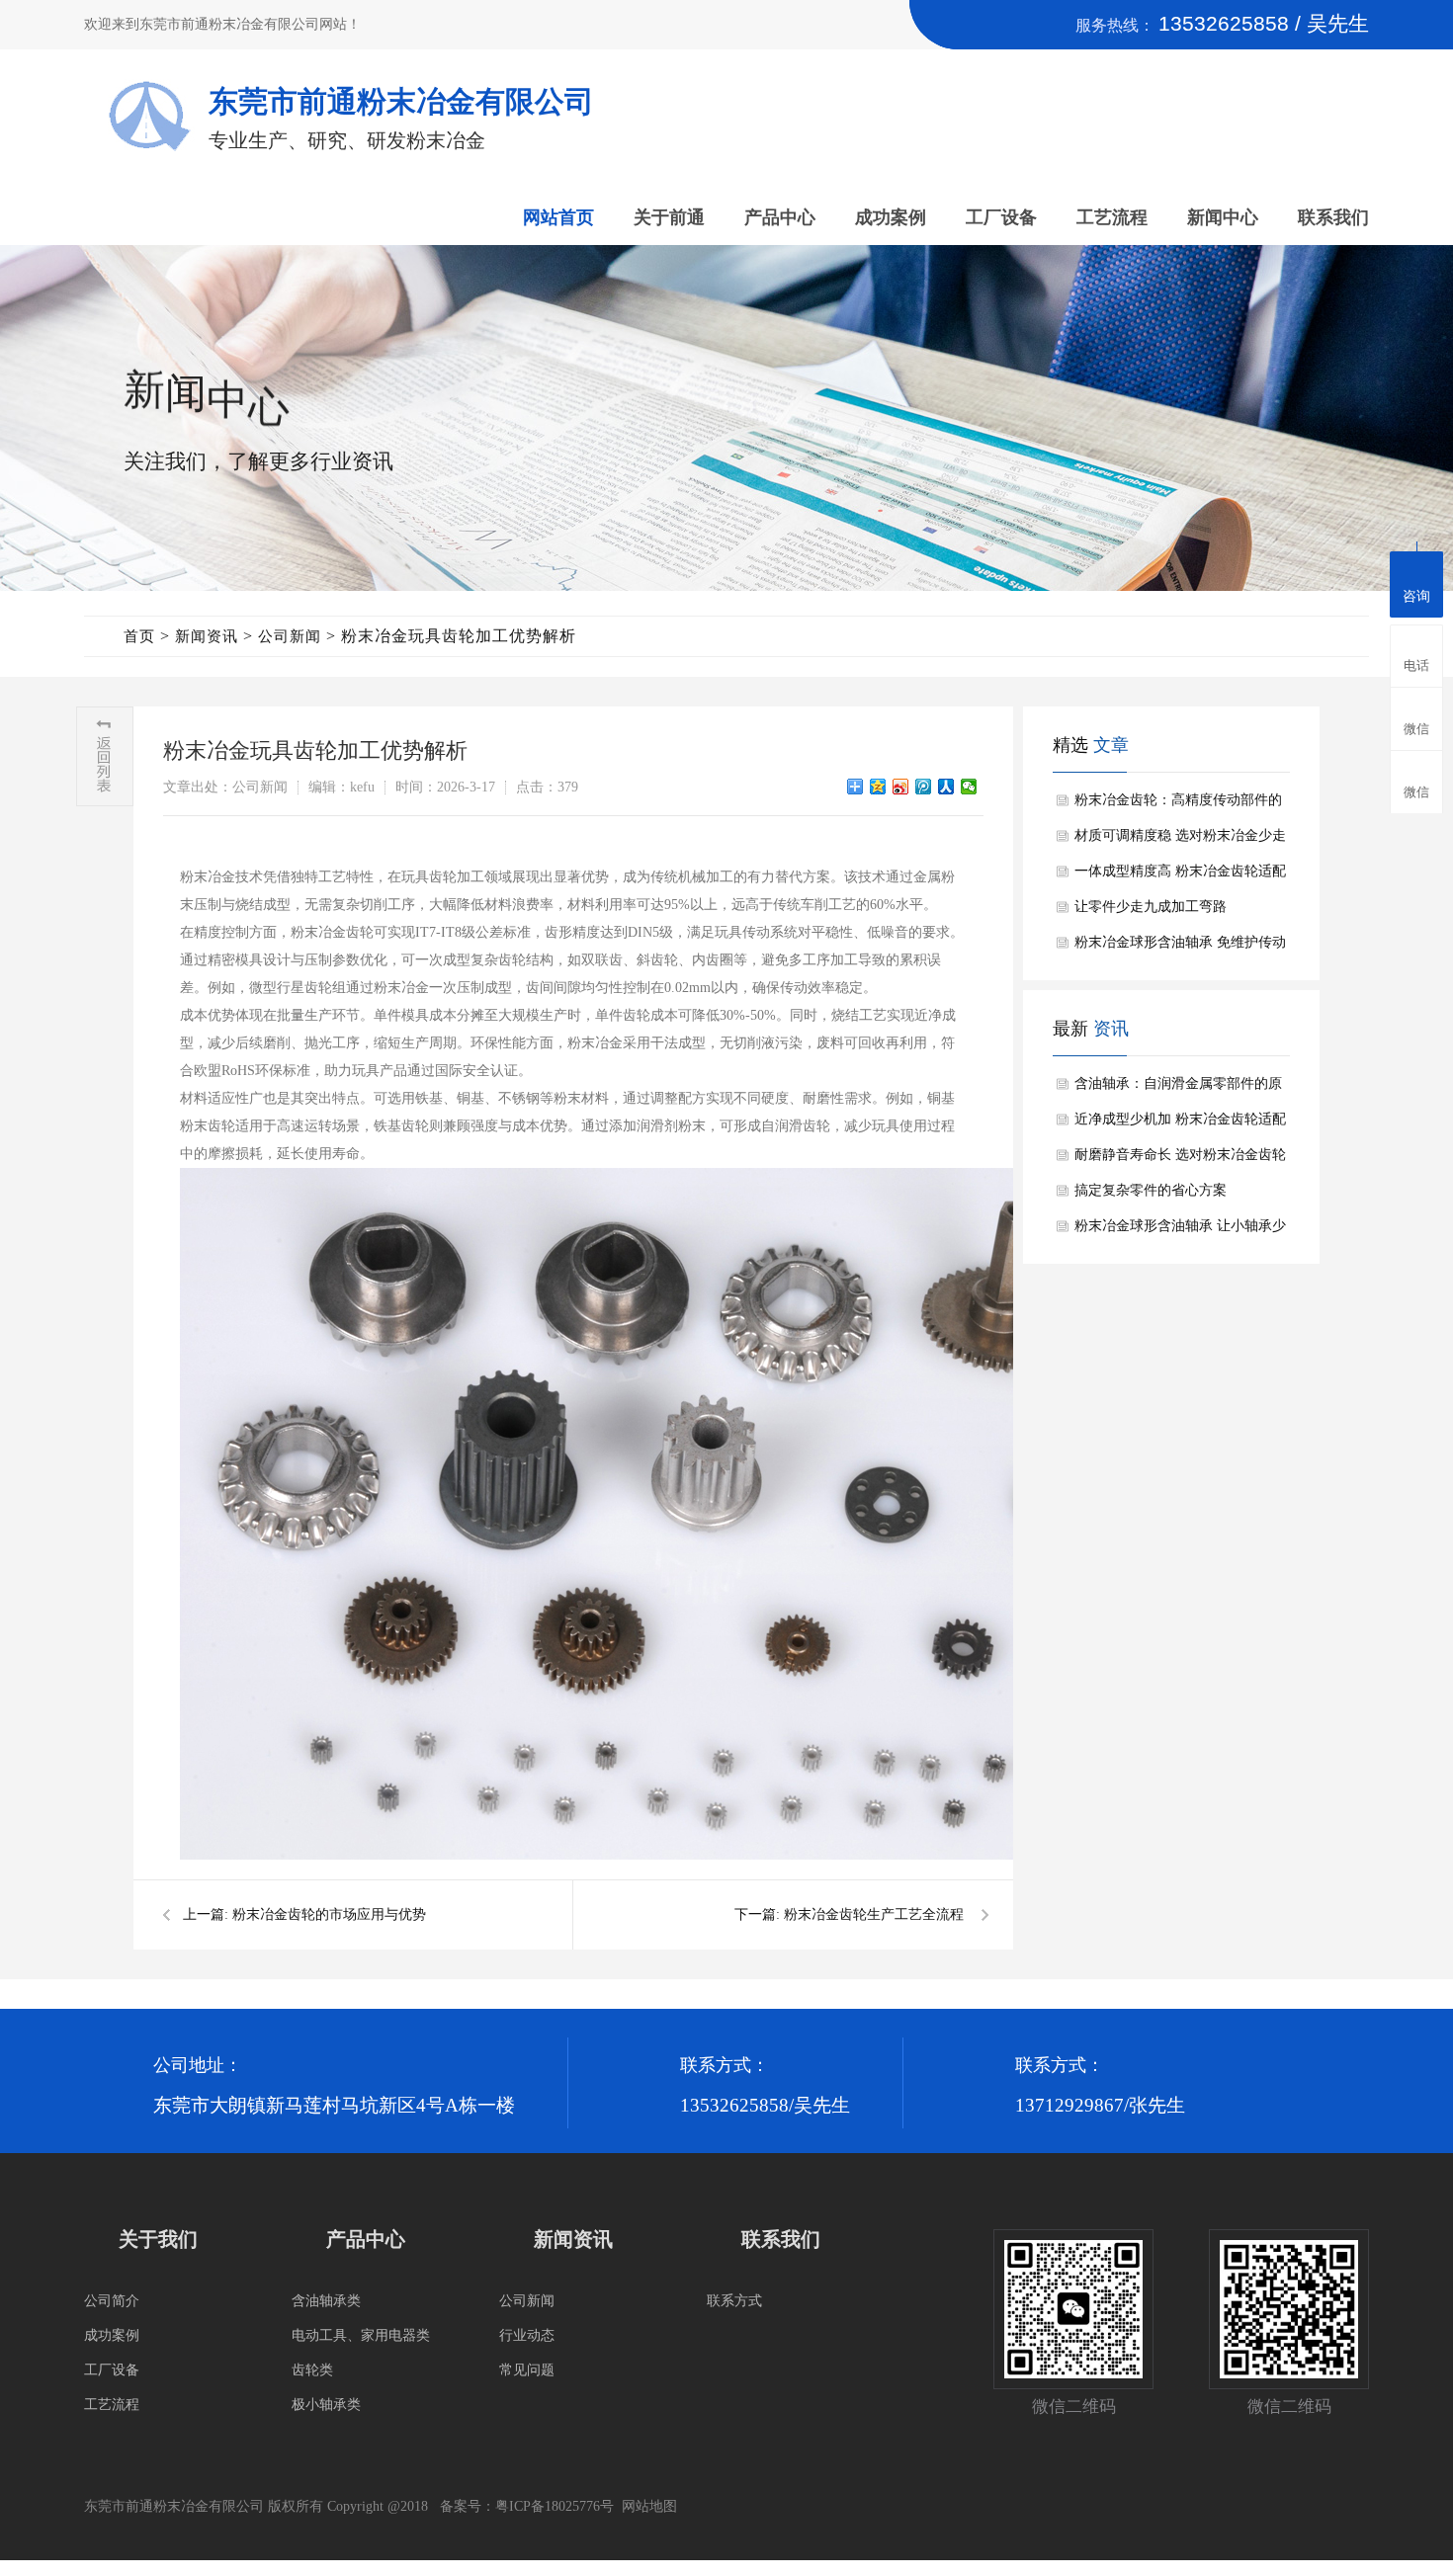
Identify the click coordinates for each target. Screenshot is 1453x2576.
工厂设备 (1001, 217)
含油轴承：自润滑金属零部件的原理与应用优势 (1178, 1089)
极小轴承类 (326, 2405)
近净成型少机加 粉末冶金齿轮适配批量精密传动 (1180, 1124)
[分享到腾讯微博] (924, 787)
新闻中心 (1223, 217)
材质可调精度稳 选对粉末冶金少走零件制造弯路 (1180, 841)
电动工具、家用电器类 (361, 2335)
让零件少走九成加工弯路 (1151, 907)
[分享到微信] (969, 787)
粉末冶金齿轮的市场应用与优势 (329, 1914)
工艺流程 (1112, 217)
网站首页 (558, 217)
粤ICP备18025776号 (555, 2506)
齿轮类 (312, 2370)
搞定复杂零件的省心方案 (1151, 1190)
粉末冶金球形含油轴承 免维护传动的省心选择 (1180, 948)
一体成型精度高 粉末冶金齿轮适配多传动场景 (1180, 876)
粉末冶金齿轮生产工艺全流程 (874, 1914)
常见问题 (527, 2370)
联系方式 (734, 2301)
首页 (139, 636)
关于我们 (158, 2239)
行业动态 (527, 2335)
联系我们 (1333, 217)
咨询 (1416, 596)
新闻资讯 (207, 636)
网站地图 (649, 2506)
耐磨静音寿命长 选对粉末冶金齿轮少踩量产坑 (1180, 1160)
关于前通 (669, 217)
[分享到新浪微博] (901, 787)
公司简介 (112, 2301)
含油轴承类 (326, 2301)
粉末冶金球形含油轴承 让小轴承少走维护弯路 (1180, 1231)
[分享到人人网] (946, 787)
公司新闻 (290, 636)
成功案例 (891, 217)
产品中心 (780, 217)
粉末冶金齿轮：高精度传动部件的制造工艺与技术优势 (1178, 805)
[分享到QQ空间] (878, 787)
